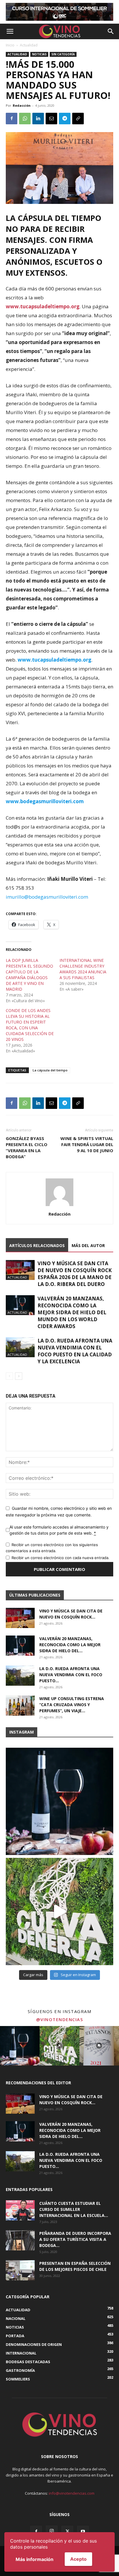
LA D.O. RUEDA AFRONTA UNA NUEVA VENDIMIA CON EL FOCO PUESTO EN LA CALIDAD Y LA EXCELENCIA (75, 1351)
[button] (10, 31)
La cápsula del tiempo (50, 1070)
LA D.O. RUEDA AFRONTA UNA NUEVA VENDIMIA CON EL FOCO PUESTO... (71, 1675)
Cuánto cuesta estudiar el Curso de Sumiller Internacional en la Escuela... (74, 2209)
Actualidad (29, 45)
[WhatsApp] (25, 119)
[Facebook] (12, 119)
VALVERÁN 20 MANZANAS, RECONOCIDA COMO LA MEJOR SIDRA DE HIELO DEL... (70, 1645)
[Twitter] (67, 2532)
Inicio (10, 45)
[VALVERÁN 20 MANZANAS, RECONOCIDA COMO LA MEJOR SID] (59, 1801)
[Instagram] (52, 2531)
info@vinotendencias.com (72, 2493)
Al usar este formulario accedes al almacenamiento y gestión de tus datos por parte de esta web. (59, 1530)
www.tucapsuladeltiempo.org (43, 306)
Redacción (22, 105)
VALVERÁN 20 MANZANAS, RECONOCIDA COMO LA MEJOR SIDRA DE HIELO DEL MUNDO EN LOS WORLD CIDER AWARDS (72, 1312)
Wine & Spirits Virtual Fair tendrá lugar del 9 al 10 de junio (87, 1144)
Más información (35, 2559)
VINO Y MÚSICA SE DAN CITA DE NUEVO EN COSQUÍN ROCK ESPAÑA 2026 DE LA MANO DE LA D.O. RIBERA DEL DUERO (75, 1274)
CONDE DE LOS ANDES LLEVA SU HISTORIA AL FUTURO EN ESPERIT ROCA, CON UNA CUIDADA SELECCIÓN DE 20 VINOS (30, 1025)
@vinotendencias (60, 2019)
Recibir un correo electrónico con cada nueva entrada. (61, 1558)
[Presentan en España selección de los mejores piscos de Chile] (20, 2270)
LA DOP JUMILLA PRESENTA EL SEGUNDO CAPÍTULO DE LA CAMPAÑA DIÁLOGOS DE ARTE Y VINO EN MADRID (29, 975)
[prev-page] (9, 1376)
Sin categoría (63, 54)
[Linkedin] (38, 119)
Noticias (39, 54)
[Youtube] (83, 2532)
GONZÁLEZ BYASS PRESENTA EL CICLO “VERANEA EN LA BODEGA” (27, 1147)
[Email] (51, 119)
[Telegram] (65, 119)
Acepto (78, 2559)
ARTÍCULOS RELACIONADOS (37, 1245)
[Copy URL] (78, 119)
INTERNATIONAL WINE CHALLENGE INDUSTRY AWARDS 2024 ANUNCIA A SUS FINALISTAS (83, 969)
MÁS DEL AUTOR (88, 1245)
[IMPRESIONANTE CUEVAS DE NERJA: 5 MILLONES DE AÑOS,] (59, 1912)
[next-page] (19, 1376)
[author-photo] (59, 1206)
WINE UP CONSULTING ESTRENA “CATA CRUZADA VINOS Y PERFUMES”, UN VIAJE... (72, 1705)
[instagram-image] (20, 2046)
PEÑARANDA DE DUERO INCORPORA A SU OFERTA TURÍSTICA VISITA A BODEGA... (75, 2239)
